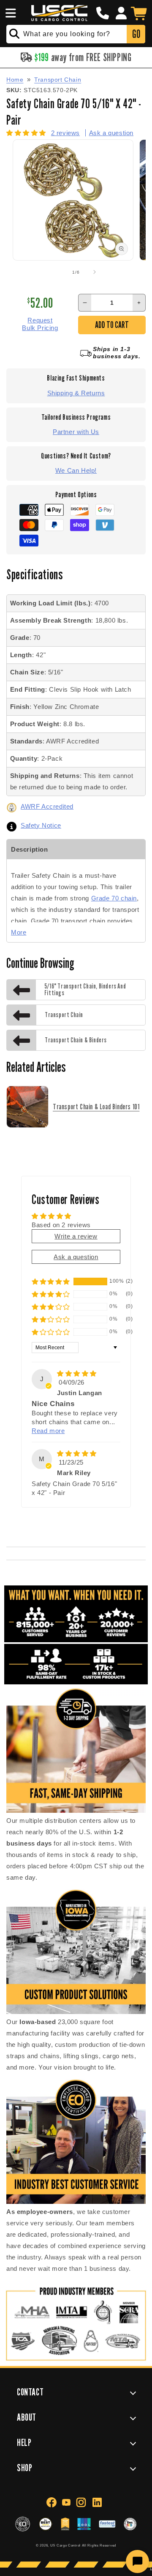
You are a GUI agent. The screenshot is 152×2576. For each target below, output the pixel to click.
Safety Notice (41, 825)
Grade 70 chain (114, 898)
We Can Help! (76, 470)
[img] (77, 1373)
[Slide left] (57, 272)
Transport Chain (58, 80)
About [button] (27, 2417)
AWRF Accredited (47, 806)
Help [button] (24, 2442)
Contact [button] (30, 2392)
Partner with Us (76, 432)
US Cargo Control (65, 2545)
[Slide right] (95, 272)
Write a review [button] (76, 1236)
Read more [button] (48, 1431)
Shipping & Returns (76, 393)
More (19, 932)
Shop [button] (24, 2468)
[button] (9, 13)
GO (136, 34)
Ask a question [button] (76, 1257)
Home (15, 80)
